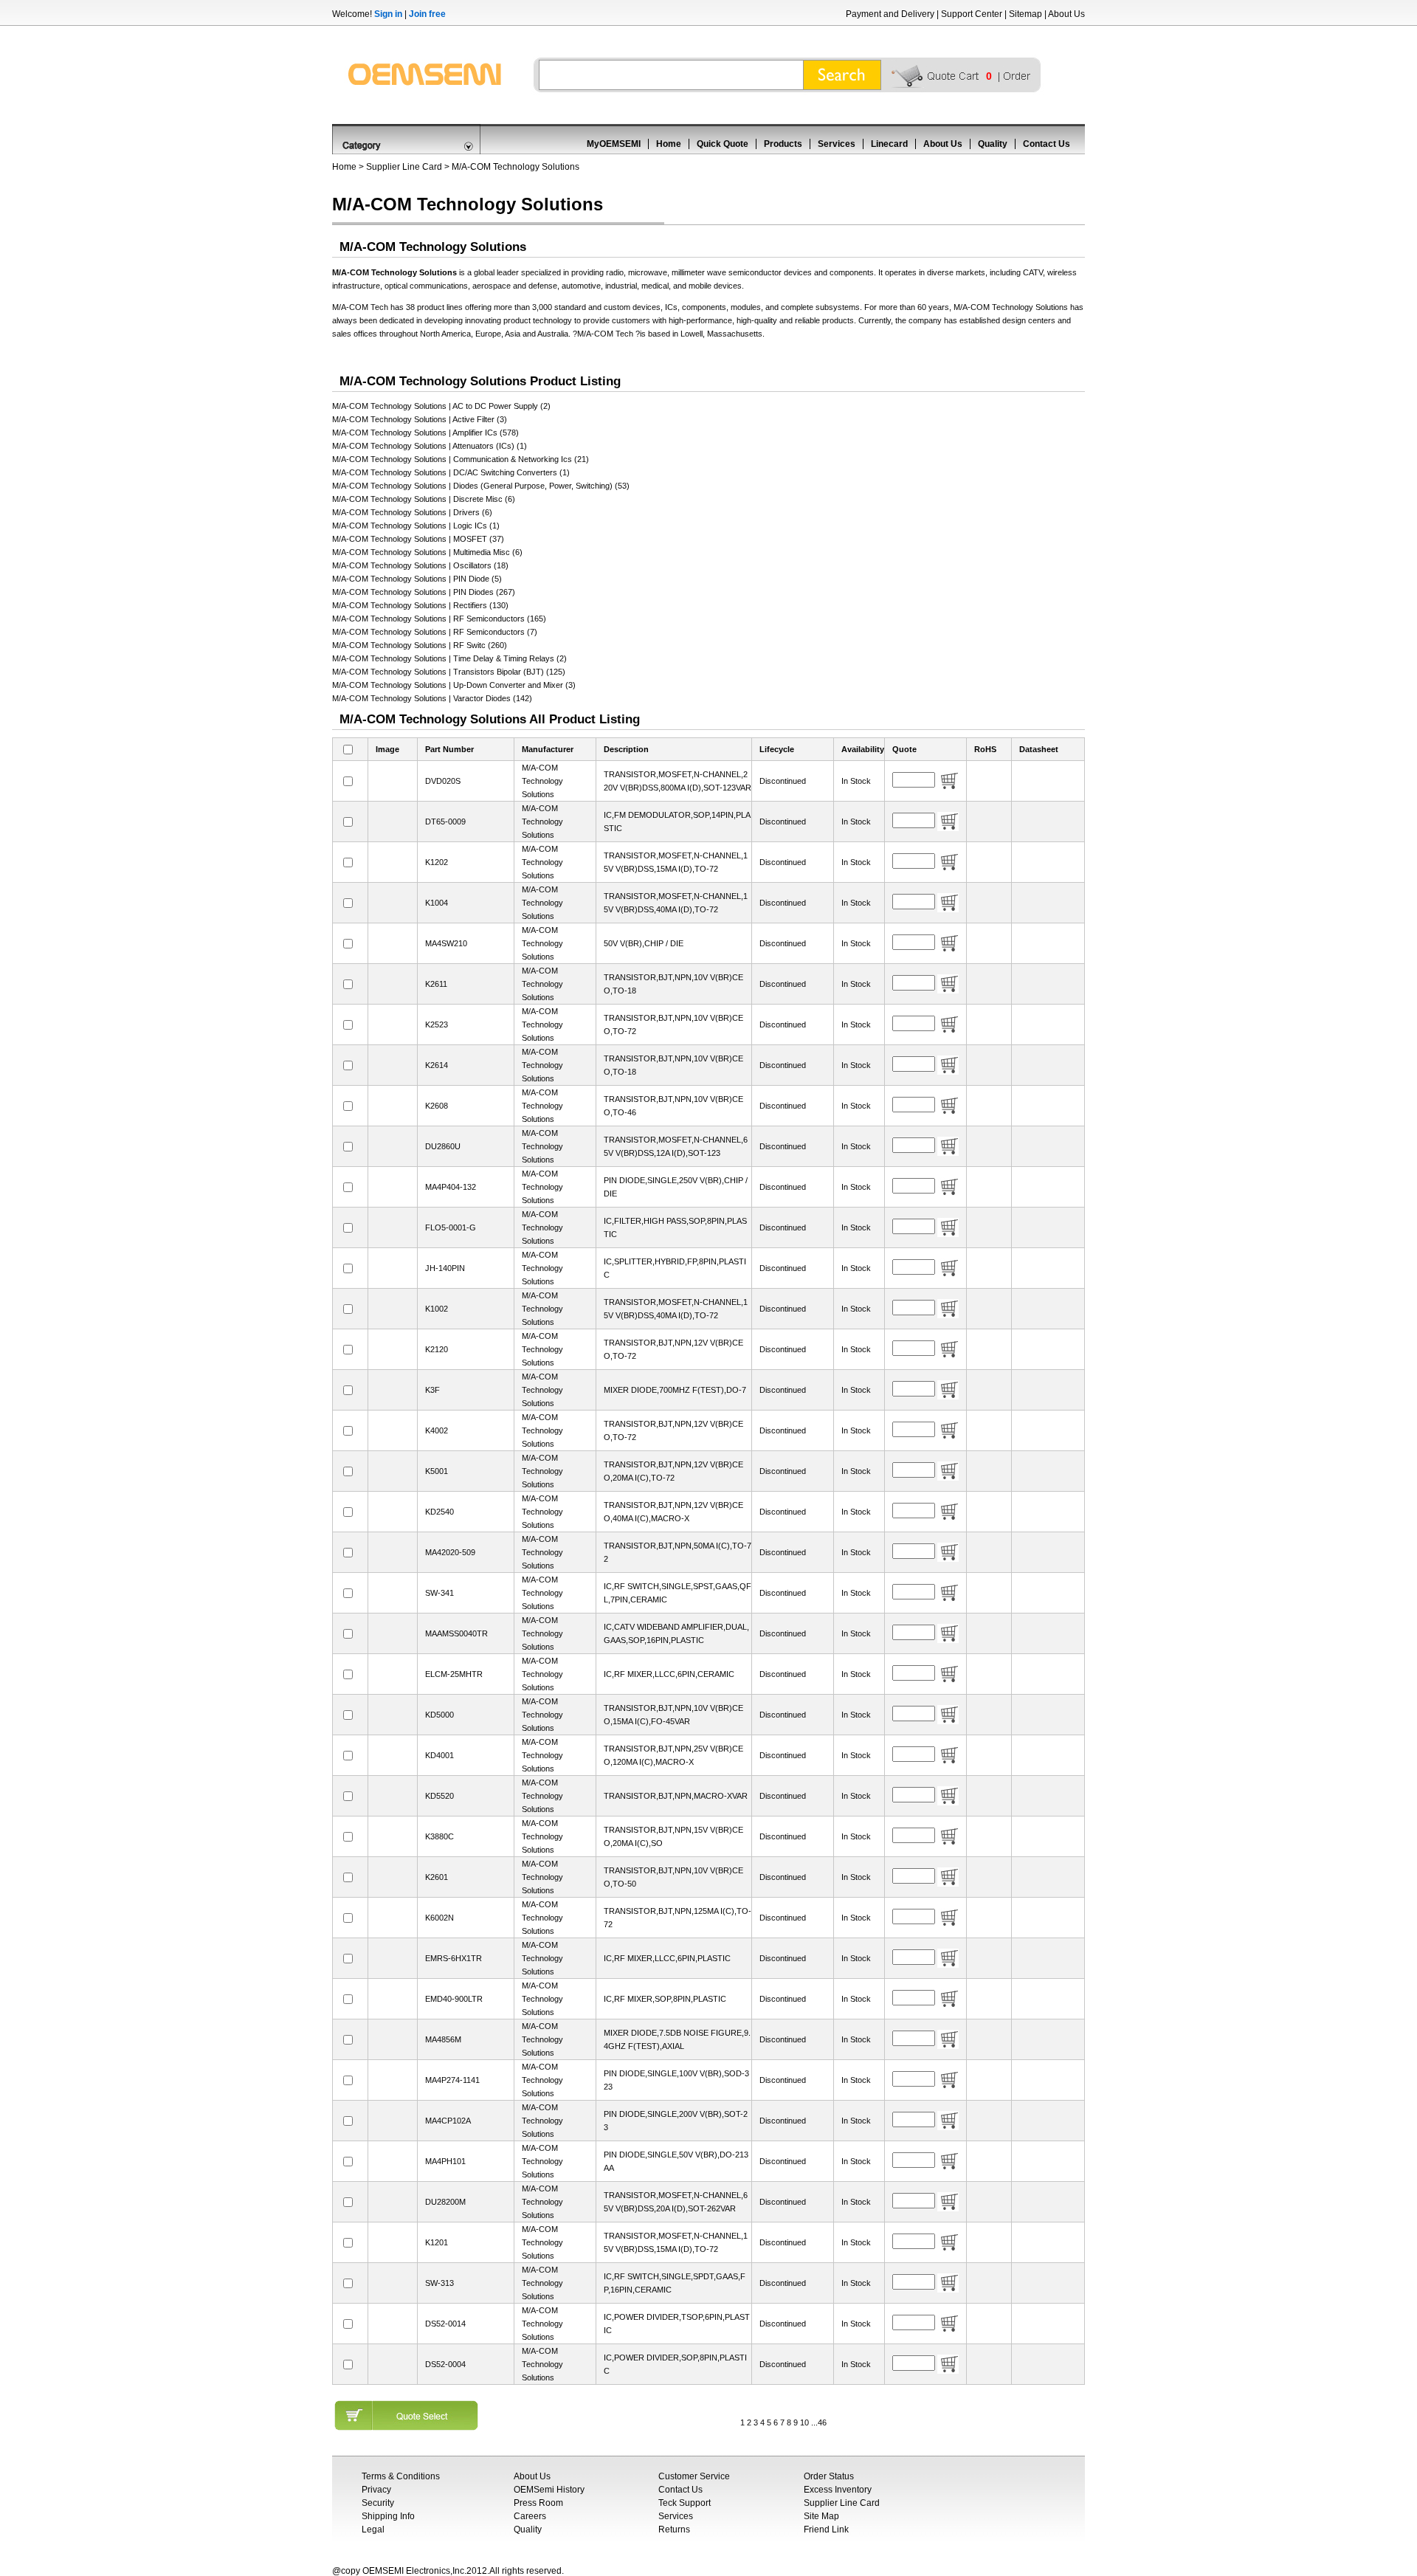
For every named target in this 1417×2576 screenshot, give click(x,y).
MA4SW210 (446, 943)
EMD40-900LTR (454, 1999)
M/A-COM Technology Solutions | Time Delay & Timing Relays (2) (449, 658)
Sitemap (1025, 14)
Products (783, 144)
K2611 (436, 984)
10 (804, 2422)
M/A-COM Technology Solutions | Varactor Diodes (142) (432, 698)
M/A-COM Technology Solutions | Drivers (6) (412, 512)
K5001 (437, 1471)
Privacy (376, 2490)
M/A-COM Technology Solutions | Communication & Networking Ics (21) (461, 459)
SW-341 (439, 1593)
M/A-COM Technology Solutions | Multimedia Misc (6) (427, 552)
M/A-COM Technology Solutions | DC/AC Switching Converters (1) (451, 472)
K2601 (437, 1877)
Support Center (972, 14)
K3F (432, 1390)
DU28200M (445, 2202)
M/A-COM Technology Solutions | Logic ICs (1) (416, 526)
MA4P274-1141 (452, 2080)
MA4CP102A (448, 2121)
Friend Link (826, 2529)
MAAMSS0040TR (456, 1633)
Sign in (388, 14)
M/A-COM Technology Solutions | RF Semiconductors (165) (439, 619)
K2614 (437, 1065)
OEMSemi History (549, 2490)
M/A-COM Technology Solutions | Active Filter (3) (420, 419)
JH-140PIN (445, 1268)
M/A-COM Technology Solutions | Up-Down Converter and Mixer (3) (454, 685)
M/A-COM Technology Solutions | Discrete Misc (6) (424, 499)
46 (822, 2422)
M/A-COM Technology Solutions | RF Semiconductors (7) (435, 632)
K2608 (437, 1106)
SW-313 (439, 2283)
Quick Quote (723, 144)
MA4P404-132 (451, 1187)
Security (378, 2503)
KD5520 (439, 1796)
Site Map (821, 2516)
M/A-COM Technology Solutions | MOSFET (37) (418, 539)
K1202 (437, 862)
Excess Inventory (838, 2490)
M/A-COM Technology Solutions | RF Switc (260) (420, 645)
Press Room (538, 2503)
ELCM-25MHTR (454, 1674)
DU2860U (443, 1146)
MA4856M (443, 2039)
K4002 (437, 1430)
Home (669, 144)
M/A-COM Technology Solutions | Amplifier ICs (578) (425, 433)
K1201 (437, 2242)
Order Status (829, 2476)
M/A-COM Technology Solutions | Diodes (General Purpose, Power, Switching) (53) (481, 486)
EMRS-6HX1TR (454, 1958)
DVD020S (443, 781)
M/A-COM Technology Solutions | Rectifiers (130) (420, 605)
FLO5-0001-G (451, 1227)
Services (837, 144)
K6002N (439, 1918)
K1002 (437, 1309)
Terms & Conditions (401, 2476)
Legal (373, 2529)
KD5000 (439, 1715)
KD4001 (439, 1755)
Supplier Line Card (404, 167)
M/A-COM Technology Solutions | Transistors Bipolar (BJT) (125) (449, 672)
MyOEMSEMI (614, 144)
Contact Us (1047, 144)
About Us (1066, 14)
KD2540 (439, 1512)
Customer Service (694, 2476)
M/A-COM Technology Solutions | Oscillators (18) (420, 565)
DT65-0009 (445, 822)
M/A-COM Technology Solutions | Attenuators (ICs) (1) (430, 446)
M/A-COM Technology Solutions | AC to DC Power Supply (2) (441, 406)
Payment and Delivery (890, 14)
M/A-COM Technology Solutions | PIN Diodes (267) (424, 592)
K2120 (437, 1349)
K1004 (437, 903)
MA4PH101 (445, 2161)
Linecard (889, 144)
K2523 (437, 1024)
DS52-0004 (445, 2364)
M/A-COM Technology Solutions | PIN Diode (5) (417, 579)
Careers (530, 2516)
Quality (993, 144)
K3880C (439, 1836)
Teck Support (685, 2503)
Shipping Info (388, 2516)
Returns (674, 2529)
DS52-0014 (445, 2324)
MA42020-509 (450, 1552)
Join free (427, 14)
